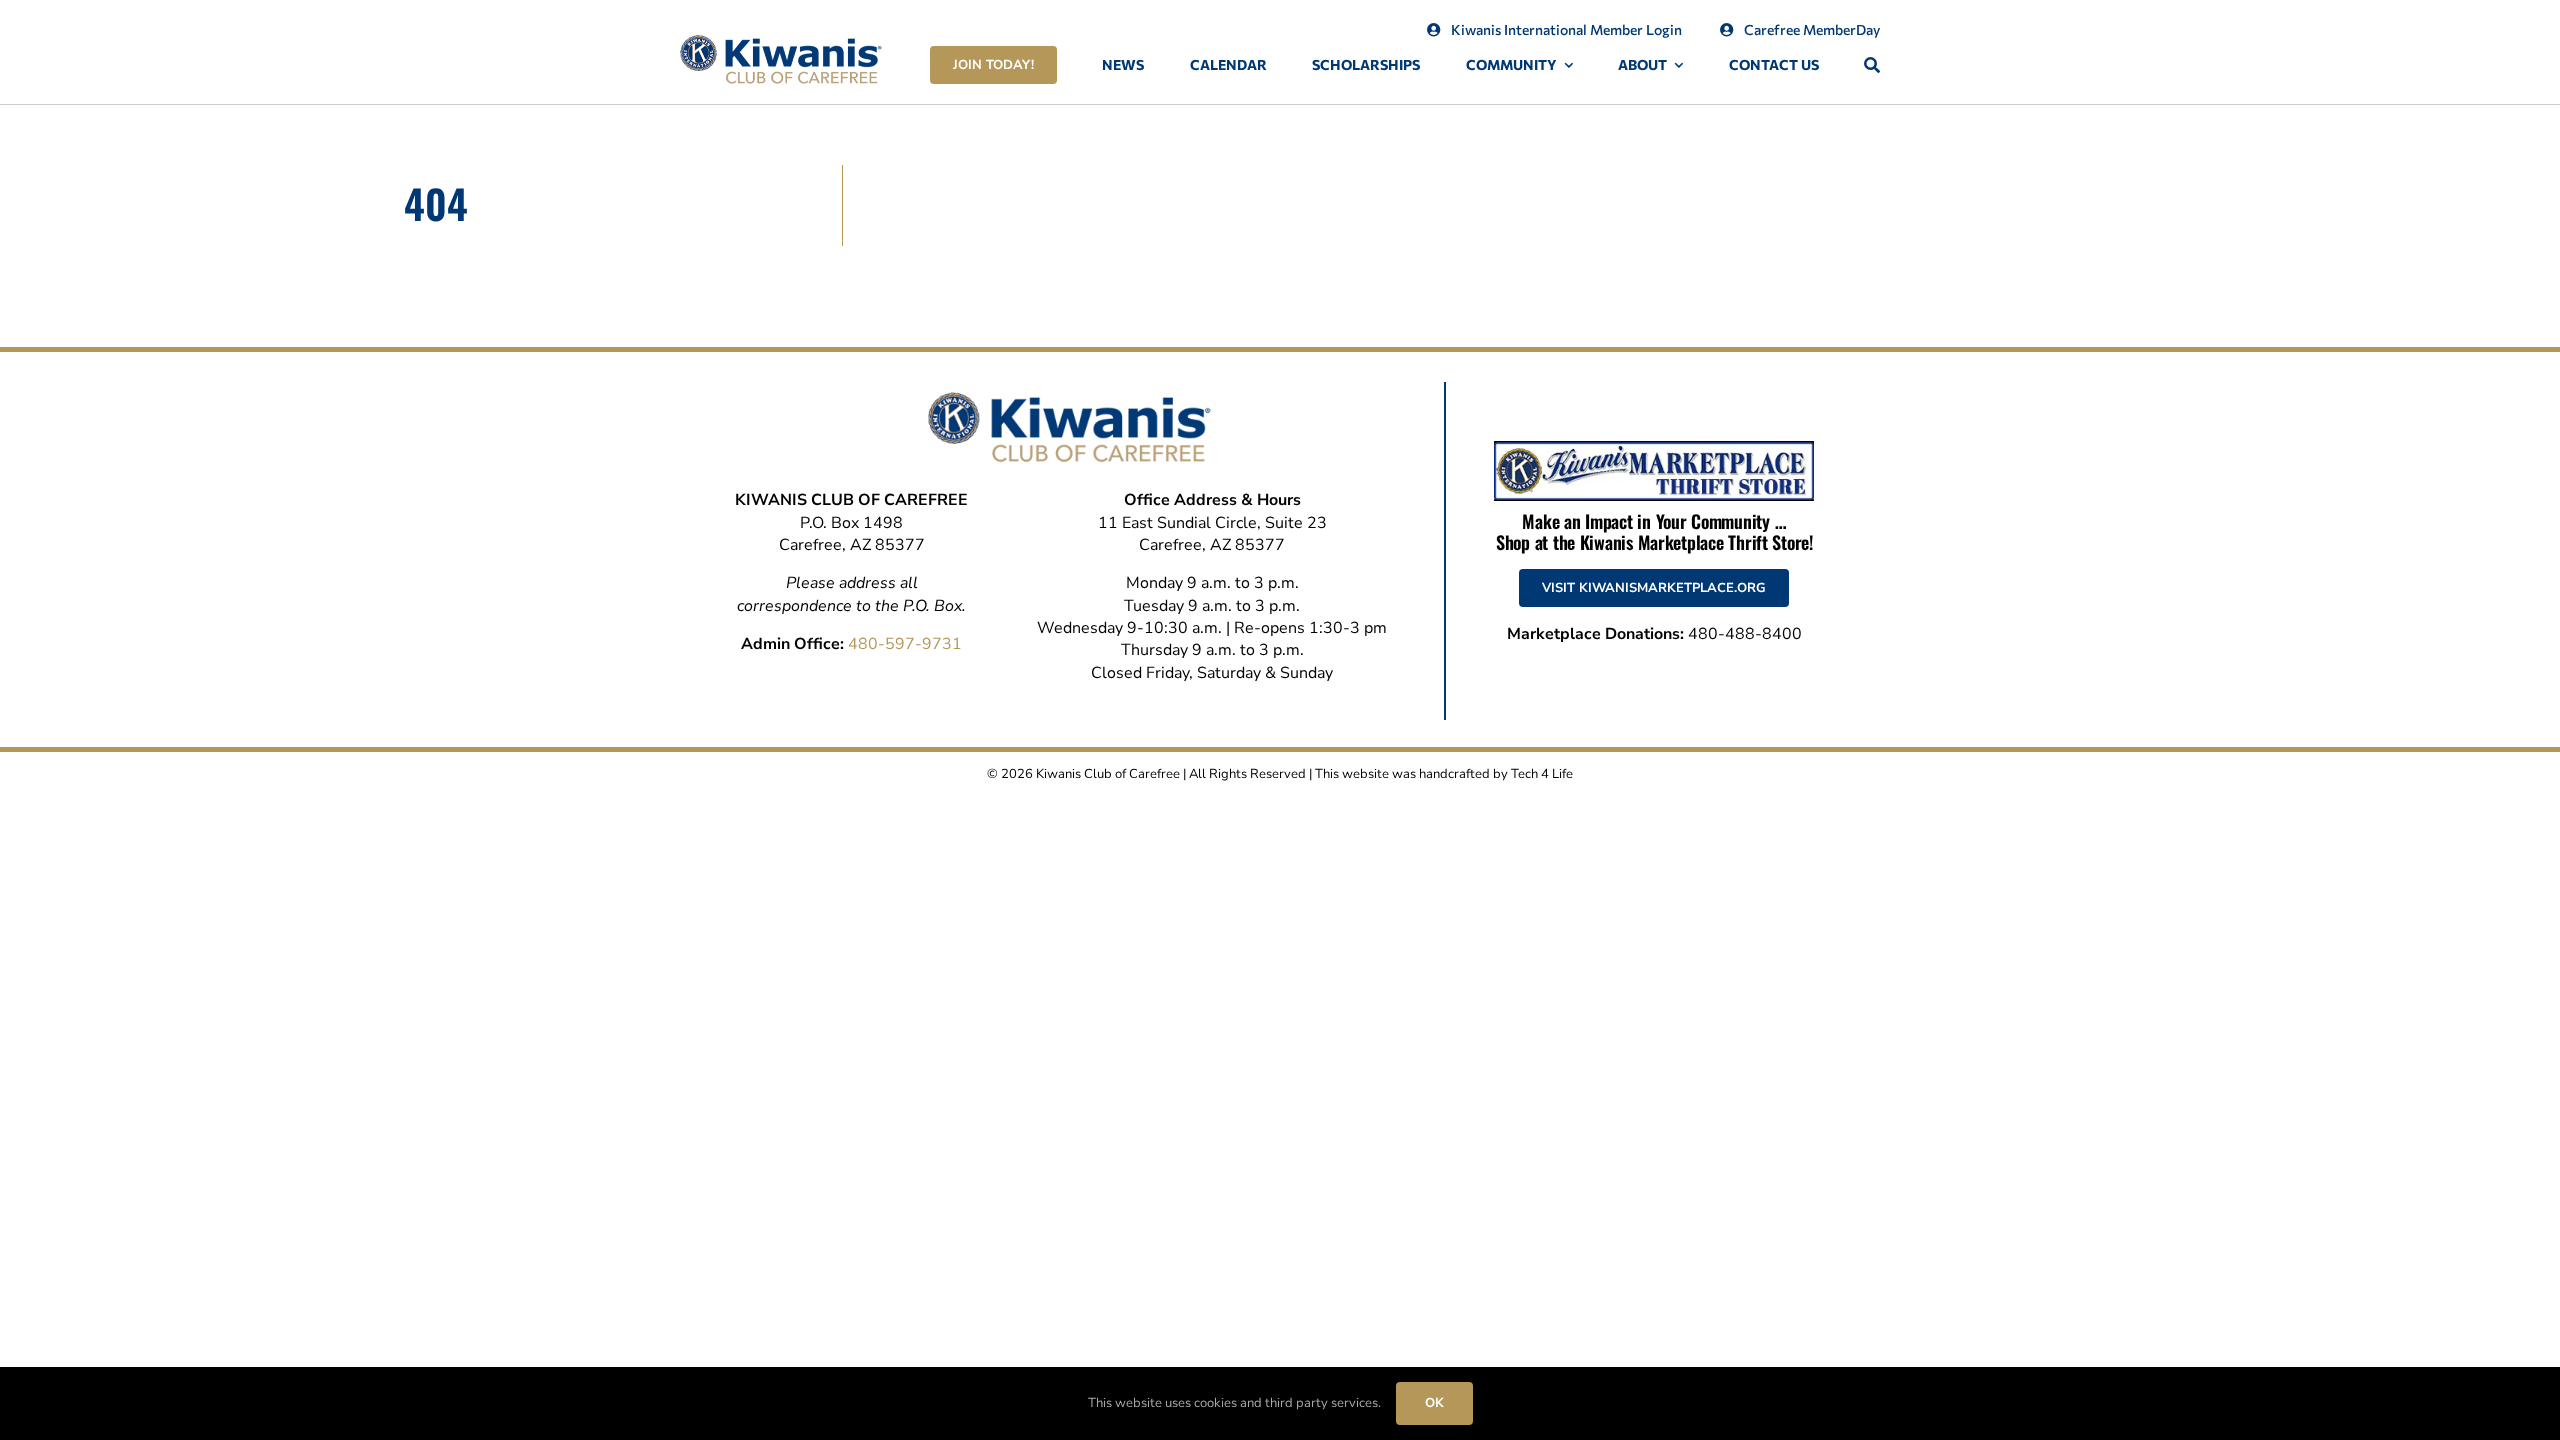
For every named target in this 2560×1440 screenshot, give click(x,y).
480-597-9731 (905, 644)
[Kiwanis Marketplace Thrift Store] (1654, 449)
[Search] (1872, 65)
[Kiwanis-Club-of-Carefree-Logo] (781, 43)
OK (1434, 1403)
